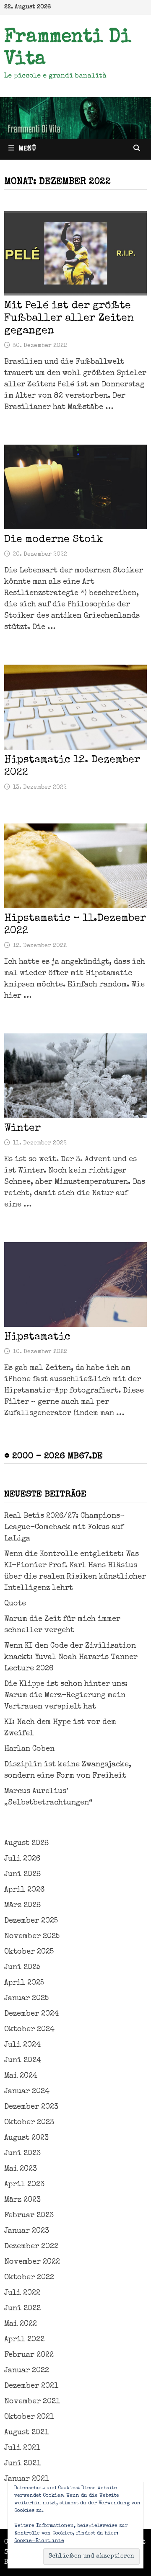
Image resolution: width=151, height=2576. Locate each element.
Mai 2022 (21, 2324)
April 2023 (24, 2185)
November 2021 (32, 2402)
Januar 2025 (26, 1999)
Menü (27, 149)
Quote (15, 1604)
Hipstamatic (37, 1337)
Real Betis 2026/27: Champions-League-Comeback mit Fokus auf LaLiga (64, 1527)
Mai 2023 (21, 2169)
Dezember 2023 (31, 2107)
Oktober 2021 (29, 2417)
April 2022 (24, 2340)
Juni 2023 (22, 2154)
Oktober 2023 (29, 2123)
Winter (22, 1128)
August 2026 (26, 1843)
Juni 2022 (22, 2309)
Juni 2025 (22, 1968)
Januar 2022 (27, 2371)
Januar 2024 (27, 2092)
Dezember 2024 (31, 2014)
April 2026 (24, 1890)
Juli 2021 (22, 2448)
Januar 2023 (27, 2231)
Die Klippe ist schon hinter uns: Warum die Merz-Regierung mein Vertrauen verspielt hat (66, 1696)
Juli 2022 (22, 2293)
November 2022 (32, 2262)
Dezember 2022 (31, 2247)
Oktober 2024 (29, 2030)
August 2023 (26, 2138)
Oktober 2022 (29, 2278)
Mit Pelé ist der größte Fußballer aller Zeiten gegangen (69, 318)
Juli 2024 (22, 2045)
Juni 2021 (22, 2464)
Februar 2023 (29, 2216)
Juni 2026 (22, 1874)
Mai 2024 (21, 2076)
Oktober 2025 (29, 1952)
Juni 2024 (23, 2061)
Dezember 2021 (31, 2386)
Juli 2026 (22, 1859)
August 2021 (26, 2433)
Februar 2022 (29, 2355)
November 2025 (32, 1937)
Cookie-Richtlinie (39, 2541)
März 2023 (22, 2200)
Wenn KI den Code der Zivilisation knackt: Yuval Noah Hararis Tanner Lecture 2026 (71, 1657)
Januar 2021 (27, 2479)
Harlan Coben (29, 1749)
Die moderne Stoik (54, 540)
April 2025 (24, 1983)
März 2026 (22, 1905)
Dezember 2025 (31, 1921)
